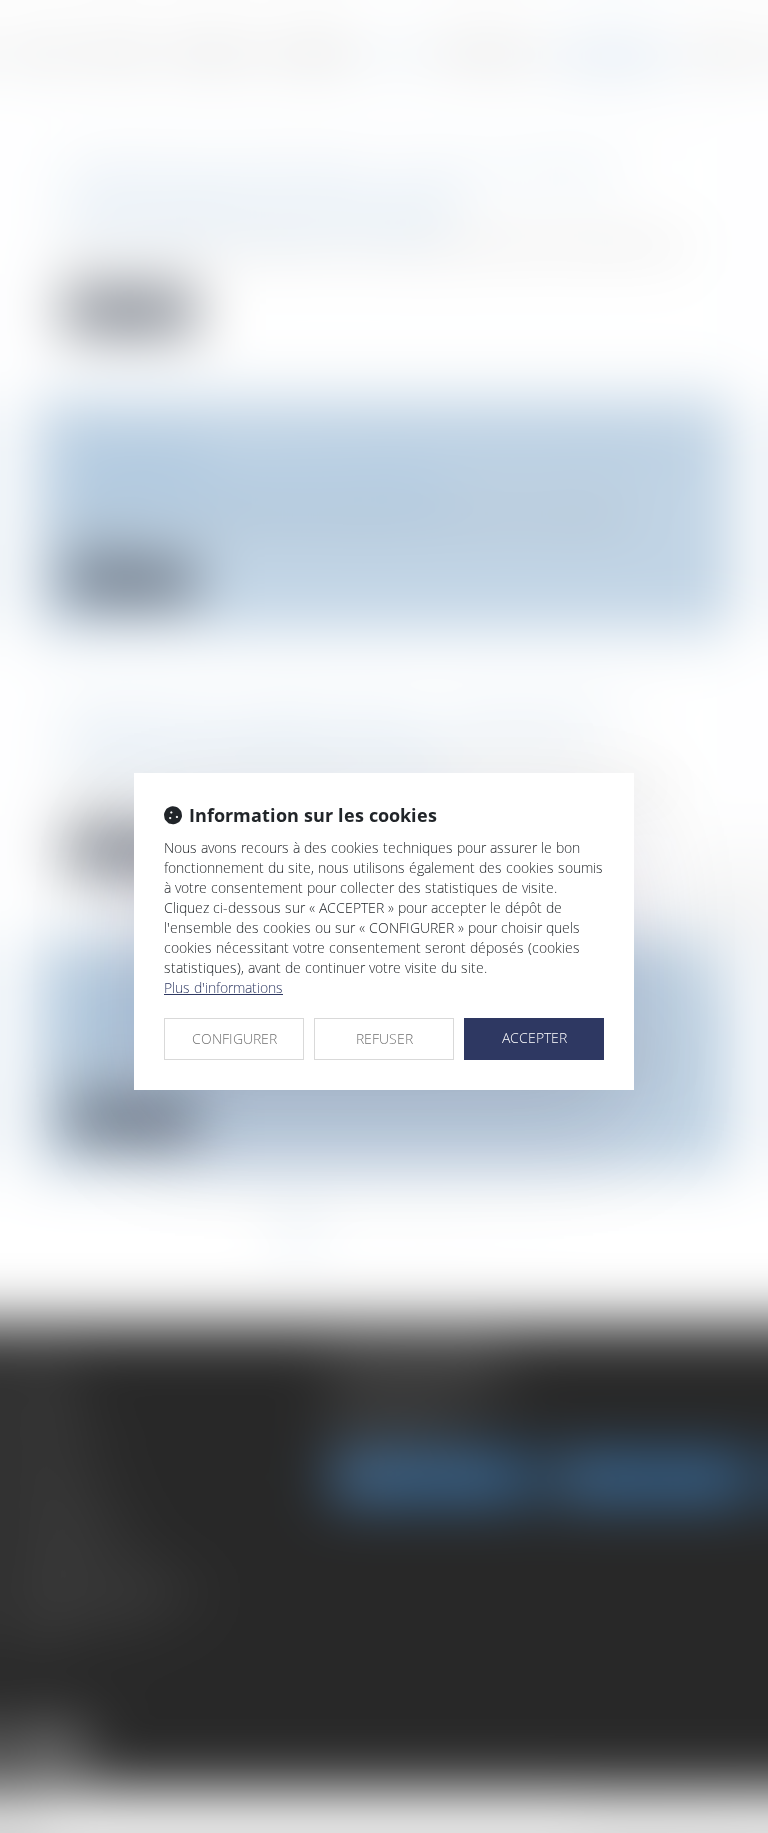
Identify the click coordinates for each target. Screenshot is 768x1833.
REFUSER (384, 1038)
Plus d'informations (223, 987)
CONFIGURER (234, 1038)
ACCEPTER (534, 1037)
